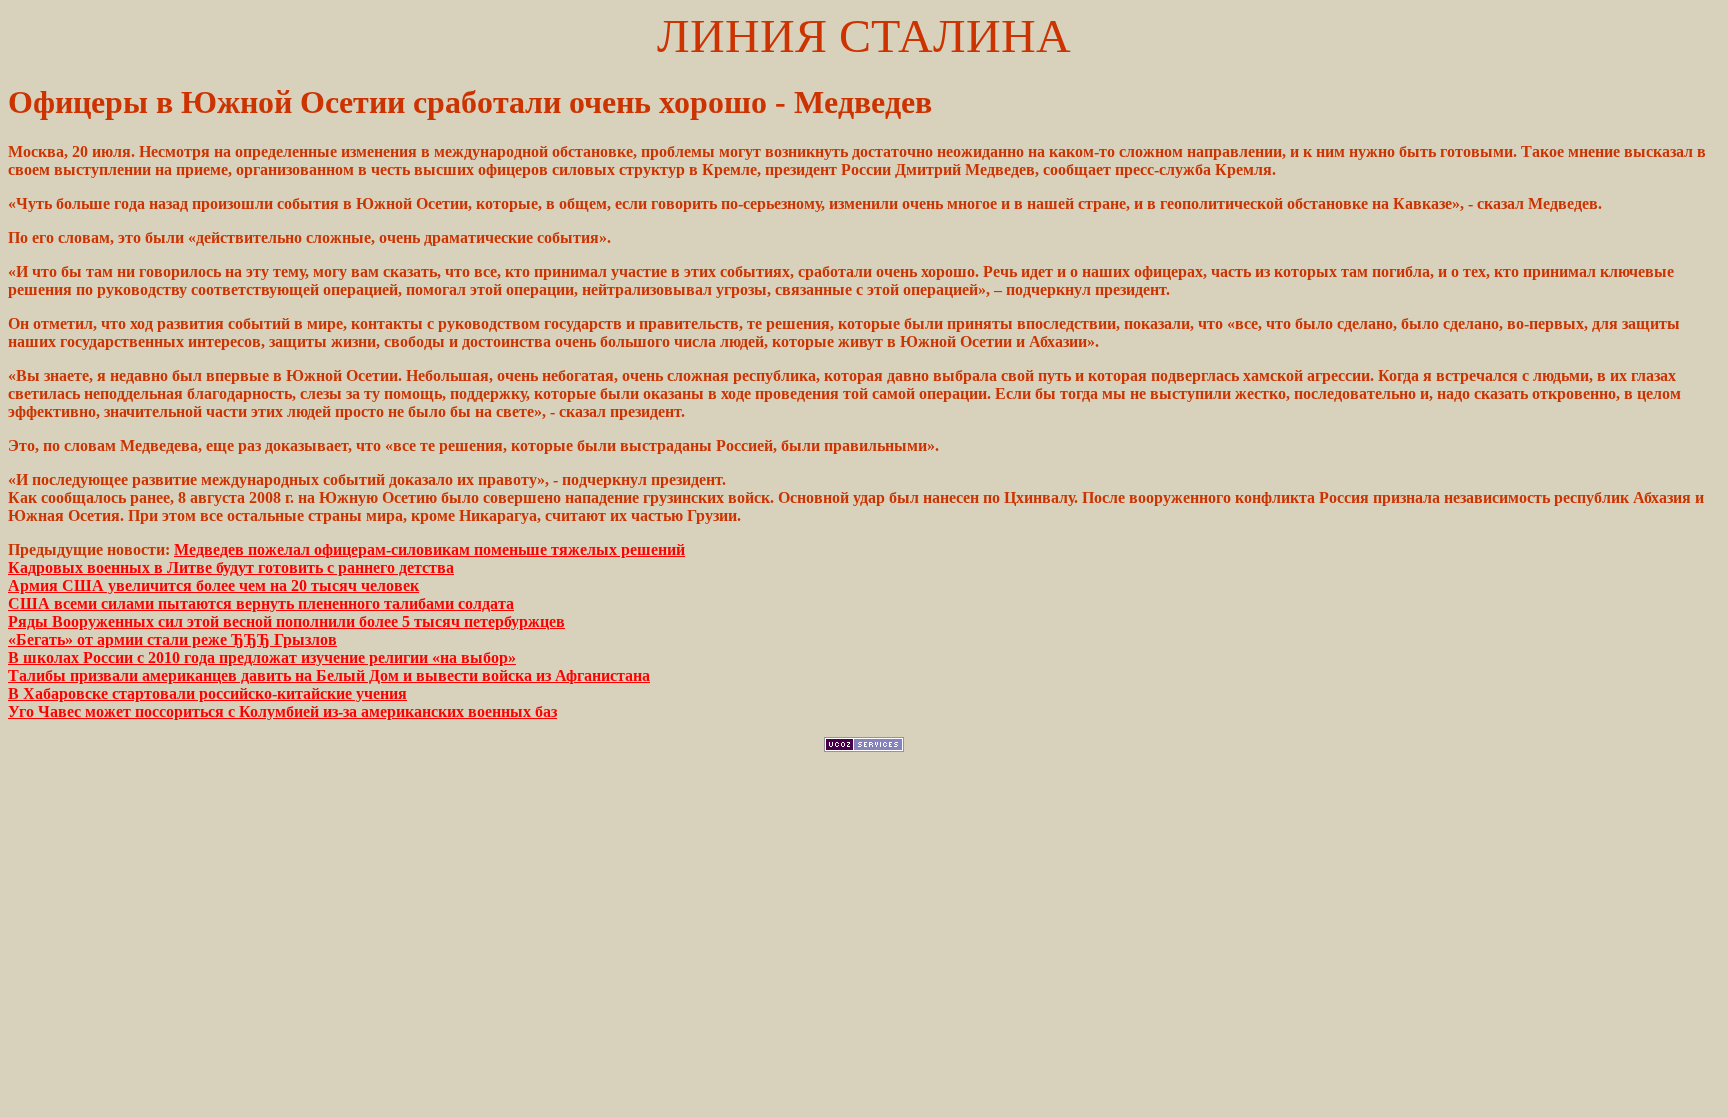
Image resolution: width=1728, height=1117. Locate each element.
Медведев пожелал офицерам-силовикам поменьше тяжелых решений (429, 549)
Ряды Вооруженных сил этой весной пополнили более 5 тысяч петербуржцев (286, 621)
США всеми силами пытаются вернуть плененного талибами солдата (261, 603)
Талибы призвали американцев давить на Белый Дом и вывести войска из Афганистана (329, 675)
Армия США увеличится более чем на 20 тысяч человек (213, 585)
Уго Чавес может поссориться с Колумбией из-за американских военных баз (282, 711)
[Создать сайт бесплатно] (864, 746)
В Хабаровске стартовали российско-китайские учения (207, 693)
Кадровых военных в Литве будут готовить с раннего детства (231, 567)
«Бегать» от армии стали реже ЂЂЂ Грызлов (172, 639)
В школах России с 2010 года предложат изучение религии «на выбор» (262, 657)
